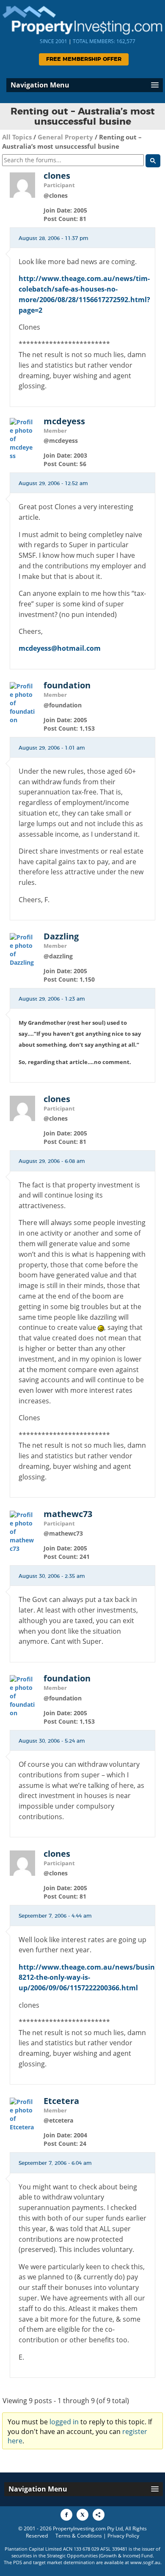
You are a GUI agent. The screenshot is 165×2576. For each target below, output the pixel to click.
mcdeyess (64, 421)
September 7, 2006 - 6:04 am (55, 2163)
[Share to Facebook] (66, 2515)
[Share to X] (82, 2515)
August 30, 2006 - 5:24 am (52, 1741)
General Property (65, 137)
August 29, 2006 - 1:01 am (52, 748)
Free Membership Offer (84, 59)
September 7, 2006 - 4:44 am (55, 1916)
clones (57, 176)
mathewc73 (68, 1514)
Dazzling (61, 936)
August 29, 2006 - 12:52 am (53, 483)
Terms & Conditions (79, 2536)
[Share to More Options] (99, 2515)
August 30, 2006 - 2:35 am (52, 1576)
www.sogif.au (145, 2562)
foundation (67, 685)
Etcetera (61, 2101)
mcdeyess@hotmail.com (60, 648)
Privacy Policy (123, 2536)
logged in (64, 2422)
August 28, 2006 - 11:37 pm (54, 238)
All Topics (17, 137)
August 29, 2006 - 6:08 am (52, 1161)
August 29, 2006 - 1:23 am (52, 999)
